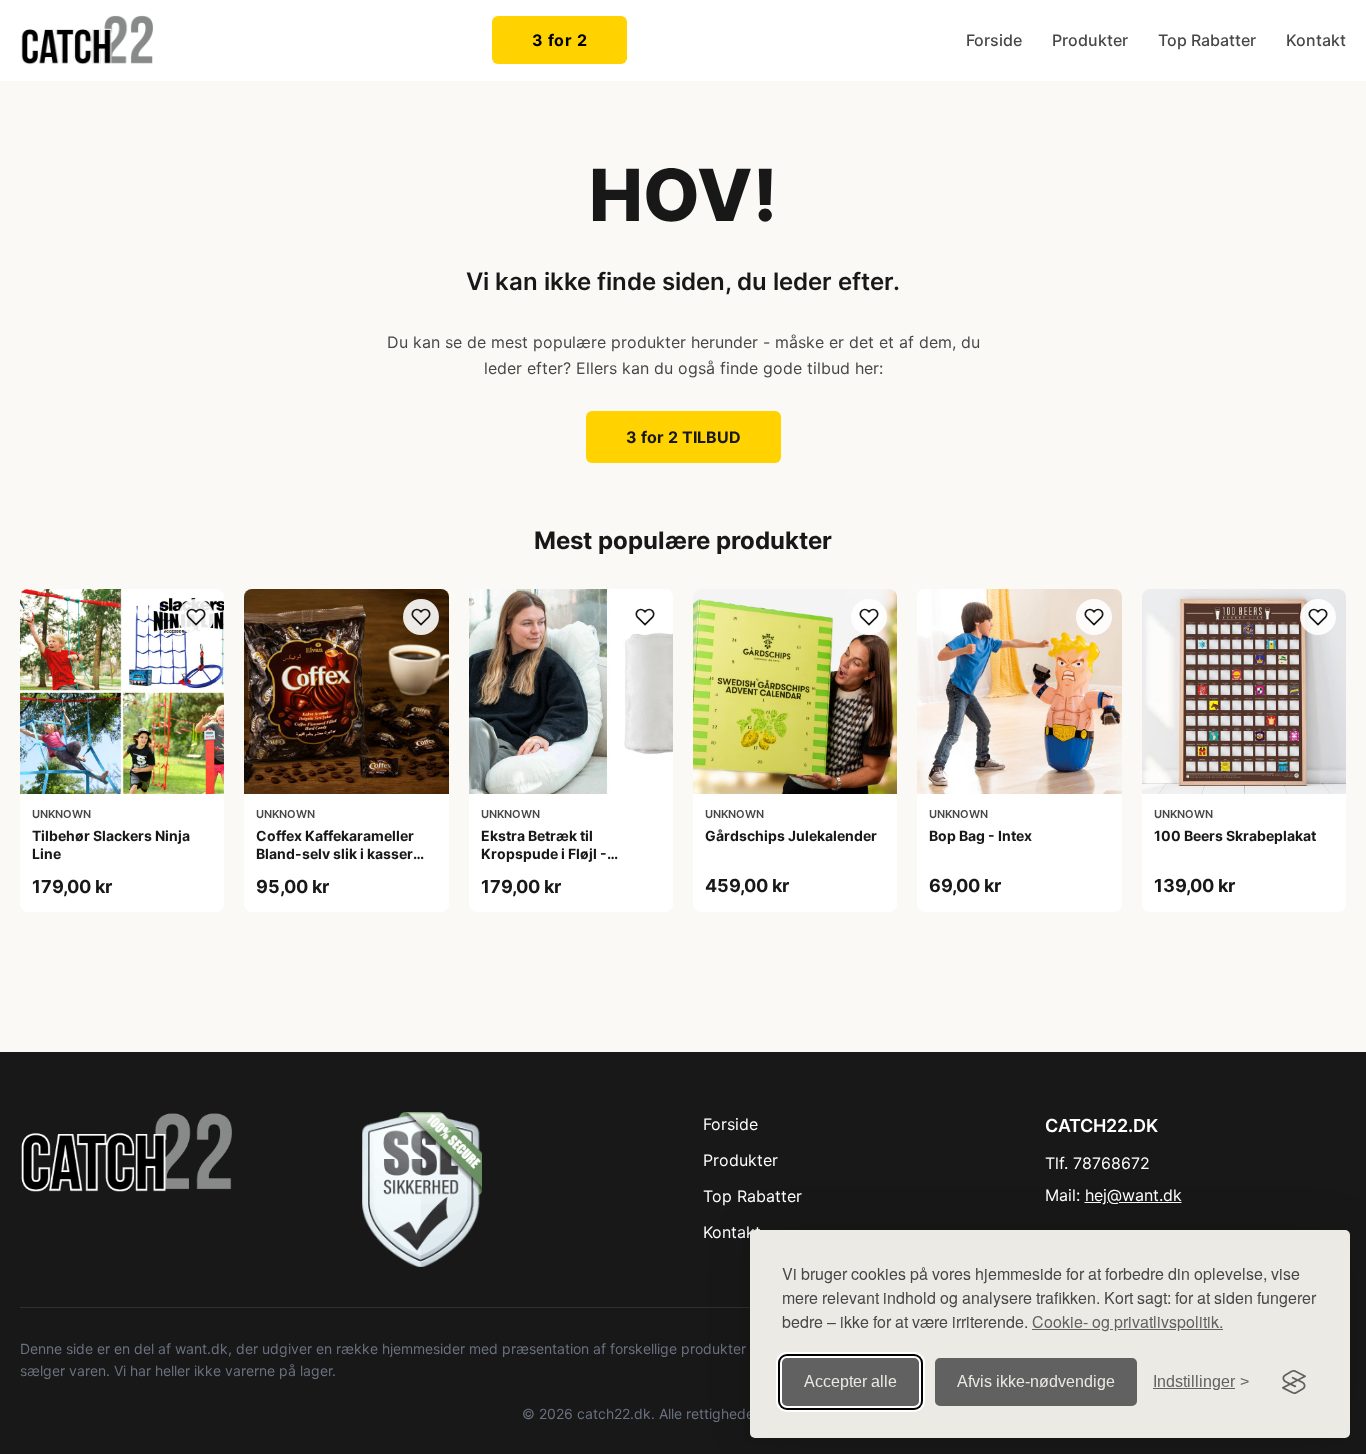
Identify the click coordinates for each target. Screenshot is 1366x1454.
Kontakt (1316, 40)
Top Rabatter (1207, 40)
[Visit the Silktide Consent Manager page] (1294, 1382)
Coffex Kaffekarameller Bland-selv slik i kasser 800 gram (335, 853)
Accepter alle (850, 1381)
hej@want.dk (1133, 1195)
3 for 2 (560, 40)
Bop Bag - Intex (980, 835)
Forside (994, 40)
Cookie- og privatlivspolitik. (1127, 1321)
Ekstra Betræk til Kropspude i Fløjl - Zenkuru (544, 853)
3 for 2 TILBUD (683, 437)
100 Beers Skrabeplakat (1235, 835)
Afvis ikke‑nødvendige (1036, 1381)
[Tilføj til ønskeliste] (196, 617)
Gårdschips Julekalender (791, 835)
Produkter (1090, 40)
